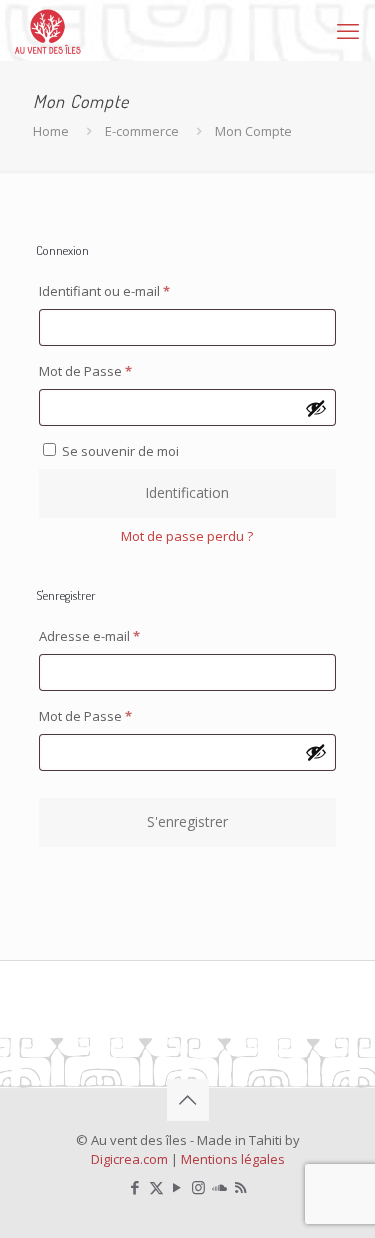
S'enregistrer (187, 821)
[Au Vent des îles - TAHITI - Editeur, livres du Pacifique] (48, 30)
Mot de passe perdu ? (187, 536)
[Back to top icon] (188, 1100)
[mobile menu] (348, 30)
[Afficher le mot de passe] (316, 408)
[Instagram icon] (198, 1187)
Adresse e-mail (122, 635)
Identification (187, 492)
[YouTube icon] (177, 1187)
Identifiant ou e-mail (137, 290)
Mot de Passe (118, 370)
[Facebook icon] (135, 1187)
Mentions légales (233, 1159)
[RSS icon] (240, 1187)
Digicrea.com (129, 1159)
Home (51, 131)
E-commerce (142, 131)
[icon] (219, 1187)
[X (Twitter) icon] (156, 1187)
